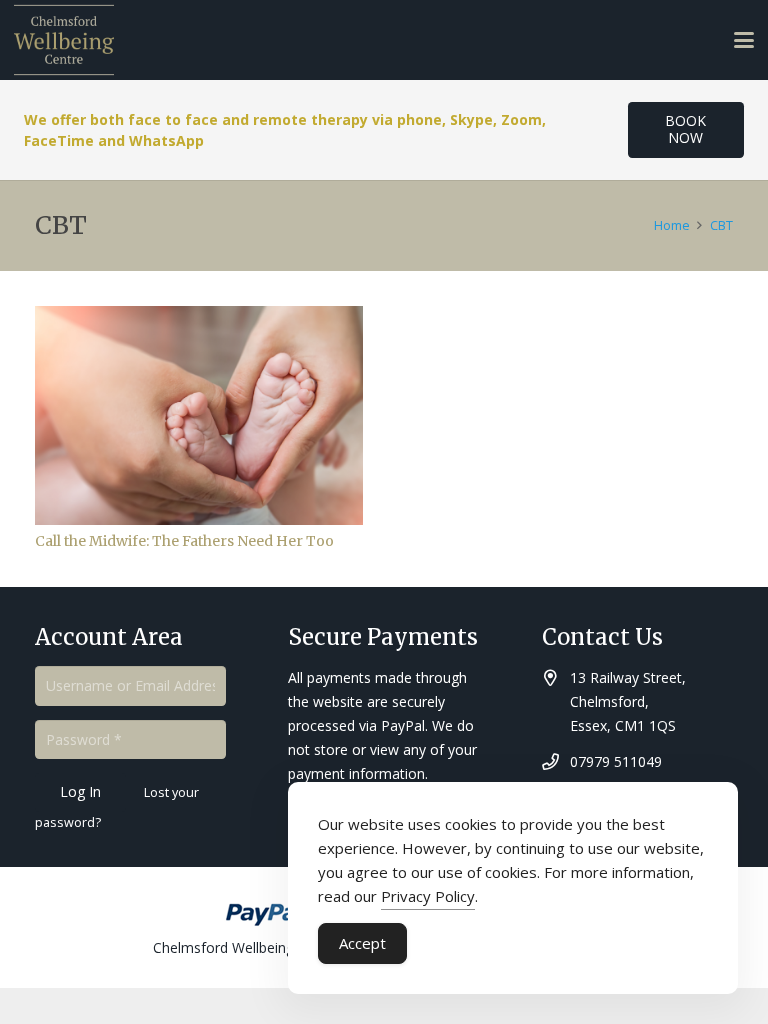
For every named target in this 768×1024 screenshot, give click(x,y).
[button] (744, 40)
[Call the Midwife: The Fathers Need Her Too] (199, 415)
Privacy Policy (428, 896)
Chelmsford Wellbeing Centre (247, 947)
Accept (362, 943)
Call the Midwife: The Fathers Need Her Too (184, 541)
